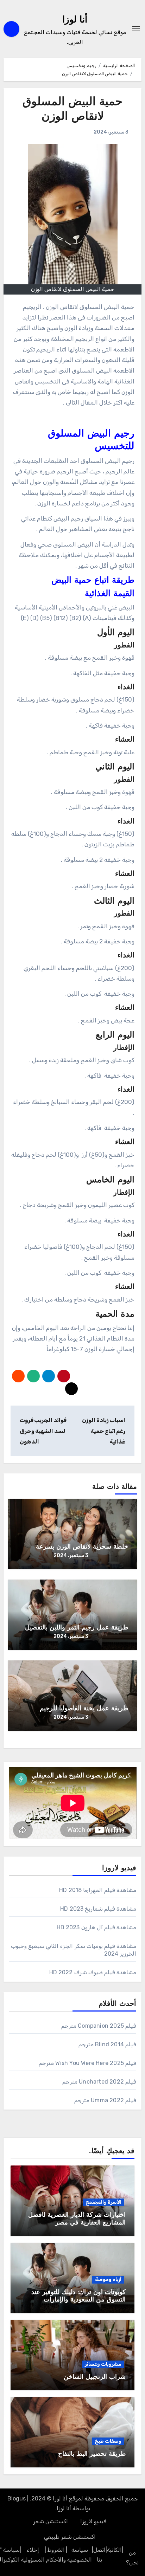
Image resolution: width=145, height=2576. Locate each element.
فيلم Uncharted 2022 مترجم (99, 2082)
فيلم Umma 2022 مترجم (105, 2100)
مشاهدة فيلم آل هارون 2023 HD (96, 1927)
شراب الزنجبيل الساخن (95, 2377)
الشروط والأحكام (56, 2555)
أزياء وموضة (108, 2280)
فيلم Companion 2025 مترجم (99, 2026)
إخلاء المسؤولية (33, 2555)
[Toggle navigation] (136, 29)
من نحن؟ (132, 2558)
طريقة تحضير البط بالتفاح (92, 2454)
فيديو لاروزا (93, 2521)
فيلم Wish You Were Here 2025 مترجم (87, 2063)
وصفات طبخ (108, 2441)
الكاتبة (114, 2550)
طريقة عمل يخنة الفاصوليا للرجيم (84, 1709)
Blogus (17, 2498)
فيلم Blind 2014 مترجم (107, 2044)
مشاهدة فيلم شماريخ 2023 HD (98, 1909)
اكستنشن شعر (51, 2521)
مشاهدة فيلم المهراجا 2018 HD (98, 1890)
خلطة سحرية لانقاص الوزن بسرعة (82, 1547)
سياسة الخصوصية (80, 2555)
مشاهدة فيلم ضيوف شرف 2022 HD (93, 1972)
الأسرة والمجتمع (103, 2202)
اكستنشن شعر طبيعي (70, 2537)
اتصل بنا (99, 2555)
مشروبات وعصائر (103, 2364)
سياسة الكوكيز (11, 2555)
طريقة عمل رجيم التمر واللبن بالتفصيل (77, 1628)
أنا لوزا (75, 20)
